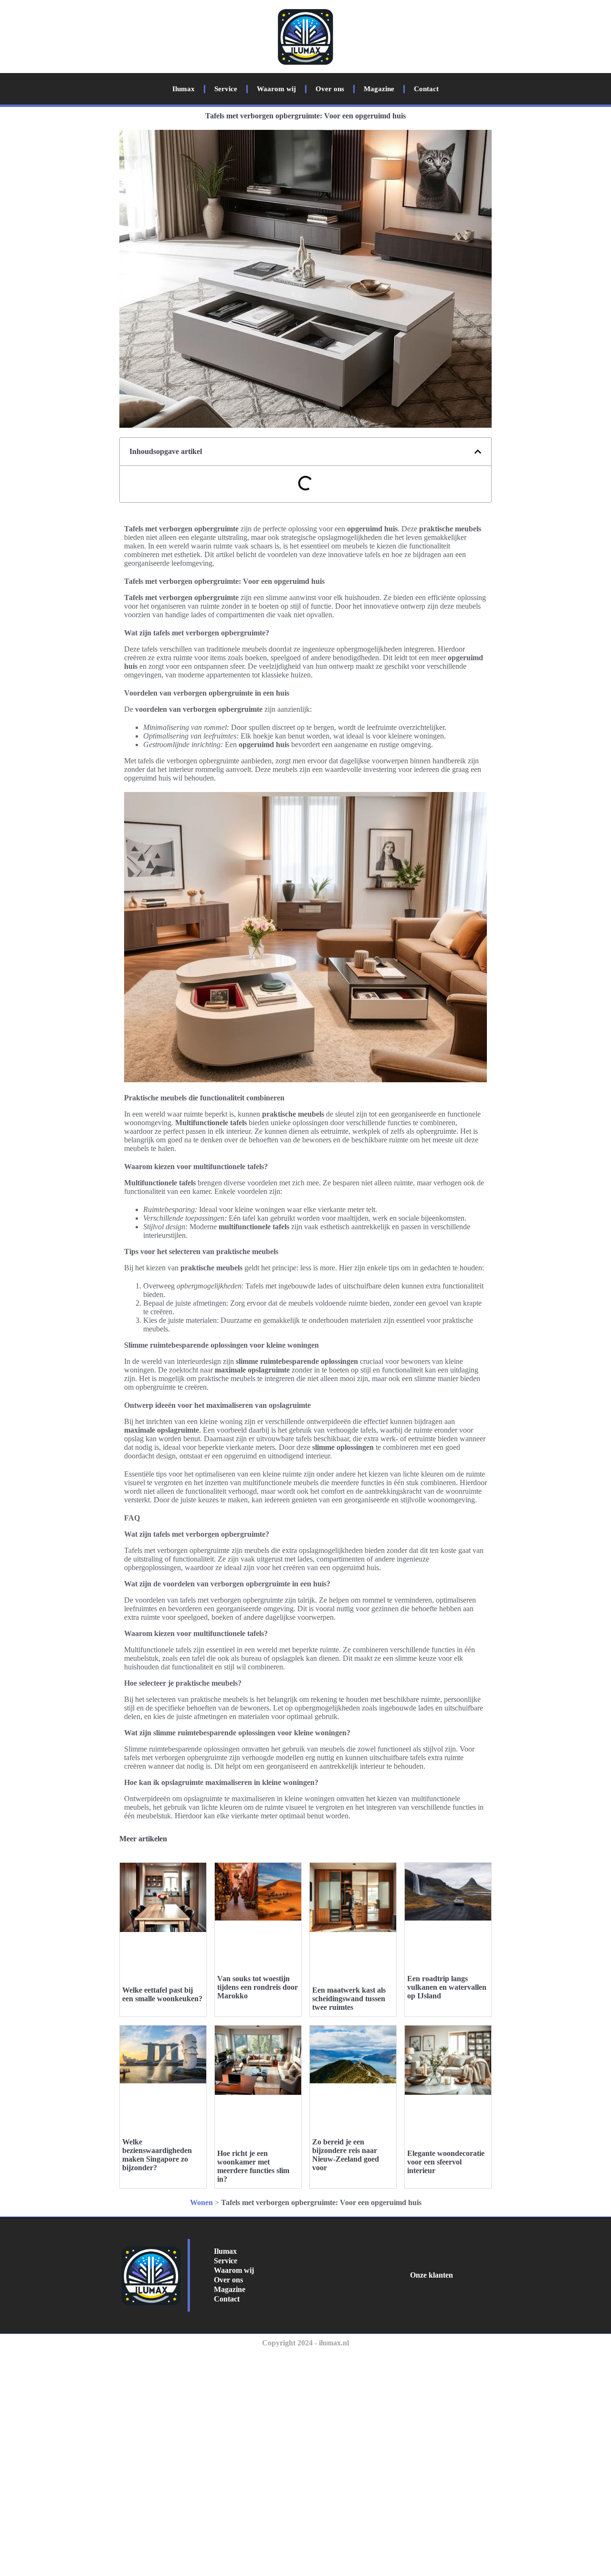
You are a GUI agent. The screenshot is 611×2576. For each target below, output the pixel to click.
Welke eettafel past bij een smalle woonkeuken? (162, 1994)
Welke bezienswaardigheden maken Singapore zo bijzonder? (157, 2155)
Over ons (330, 89)
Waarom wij (276, 89)
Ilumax (184, 89)
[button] (478, 452)
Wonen (201, 2202)
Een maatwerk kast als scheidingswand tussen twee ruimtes (349, 1999)
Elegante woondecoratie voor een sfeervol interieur (446, 2162)
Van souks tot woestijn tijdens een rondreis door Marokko (258, 1987)
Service (226, 89)
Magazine (379, 89)
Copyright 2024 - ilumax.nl (305, 2343)
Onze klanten (432, 2275)
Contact (426, 89)
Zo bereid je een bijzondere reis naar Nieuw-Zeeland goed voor (346, 2155)
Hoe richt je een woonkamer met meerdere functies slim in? (253, 2166)
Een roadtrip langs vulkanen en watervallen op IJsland (447, 1987)
